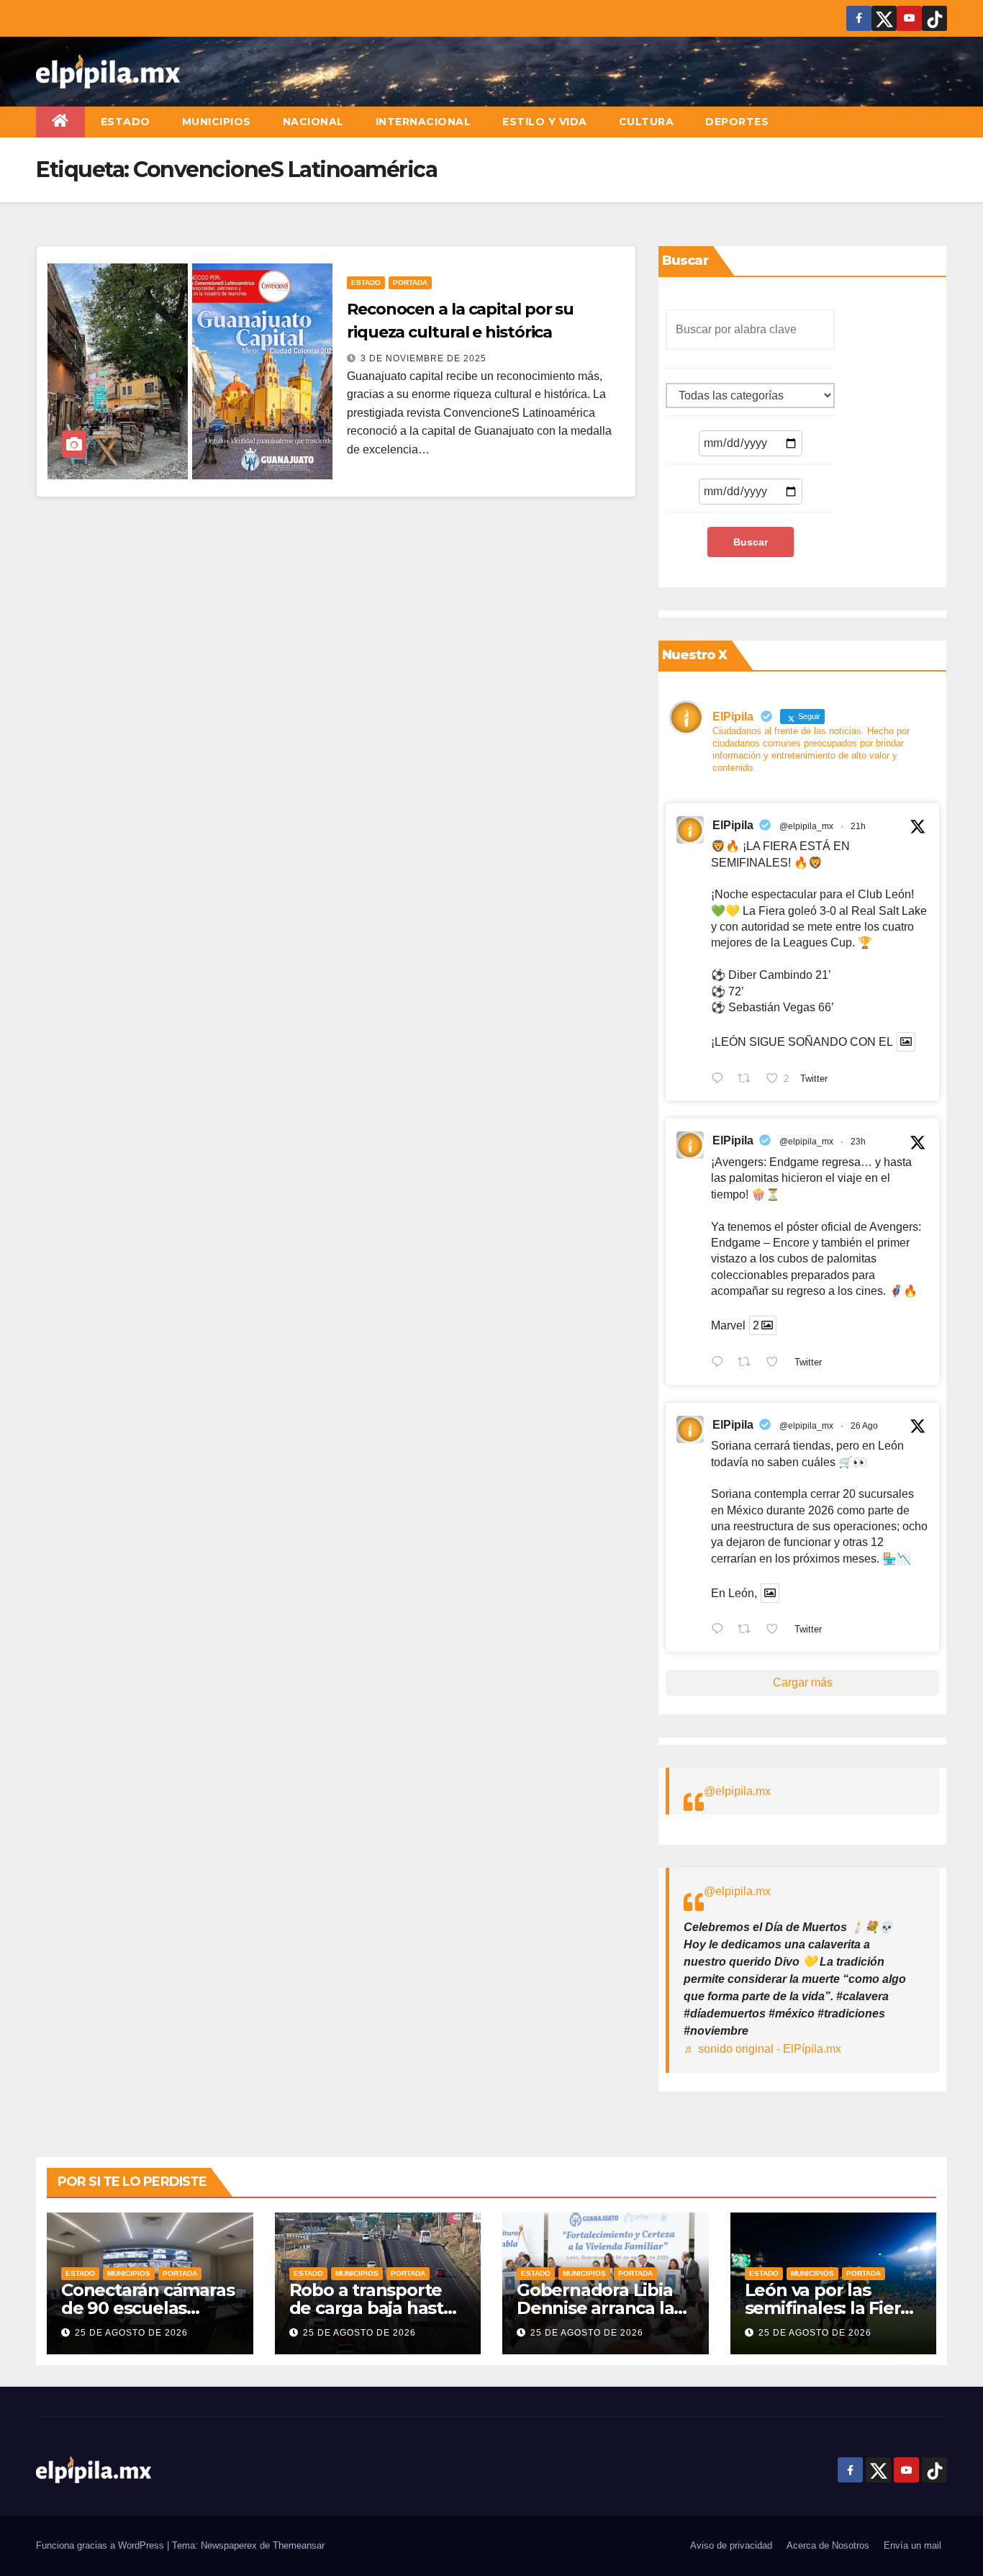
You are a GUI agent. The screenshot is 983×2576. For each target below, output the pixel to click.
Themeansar (299, 2545)
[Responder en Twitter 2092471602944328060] (721, 1080)
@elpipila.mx (737, 1791)
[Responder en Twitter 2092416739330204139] (721, 1631)
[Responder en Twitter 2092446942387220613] (721, 1363)
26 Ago (864, 1426)
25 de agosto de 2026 (131, 2333)
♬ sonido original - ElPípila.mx (762, 2049)
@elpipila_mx (806, 826)
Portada (410, 283)
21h (858, 826)
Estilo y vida (545, 122)
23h (858, 1142)
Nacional (313, 122)
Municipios (217, 122)
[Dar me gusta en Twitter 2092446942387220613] (776, 1363)
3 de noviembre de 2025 (423, 358)
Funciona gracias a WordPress (101, 2545)
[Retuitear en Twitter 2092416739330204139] (748, 1631)
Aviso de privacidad (731, 2545)
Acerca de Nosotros (828, 2545)
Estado (126, 122)
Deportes (737, 122)
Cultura (647, 122)
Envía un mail (912, 2545)
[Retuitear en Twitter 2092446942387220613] (748, 1363)
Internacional (423, 122)
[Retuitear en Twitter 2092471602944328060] (748, 1080)
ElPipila (733, 825)
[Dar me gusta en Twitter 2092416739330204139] (776, 1631)
